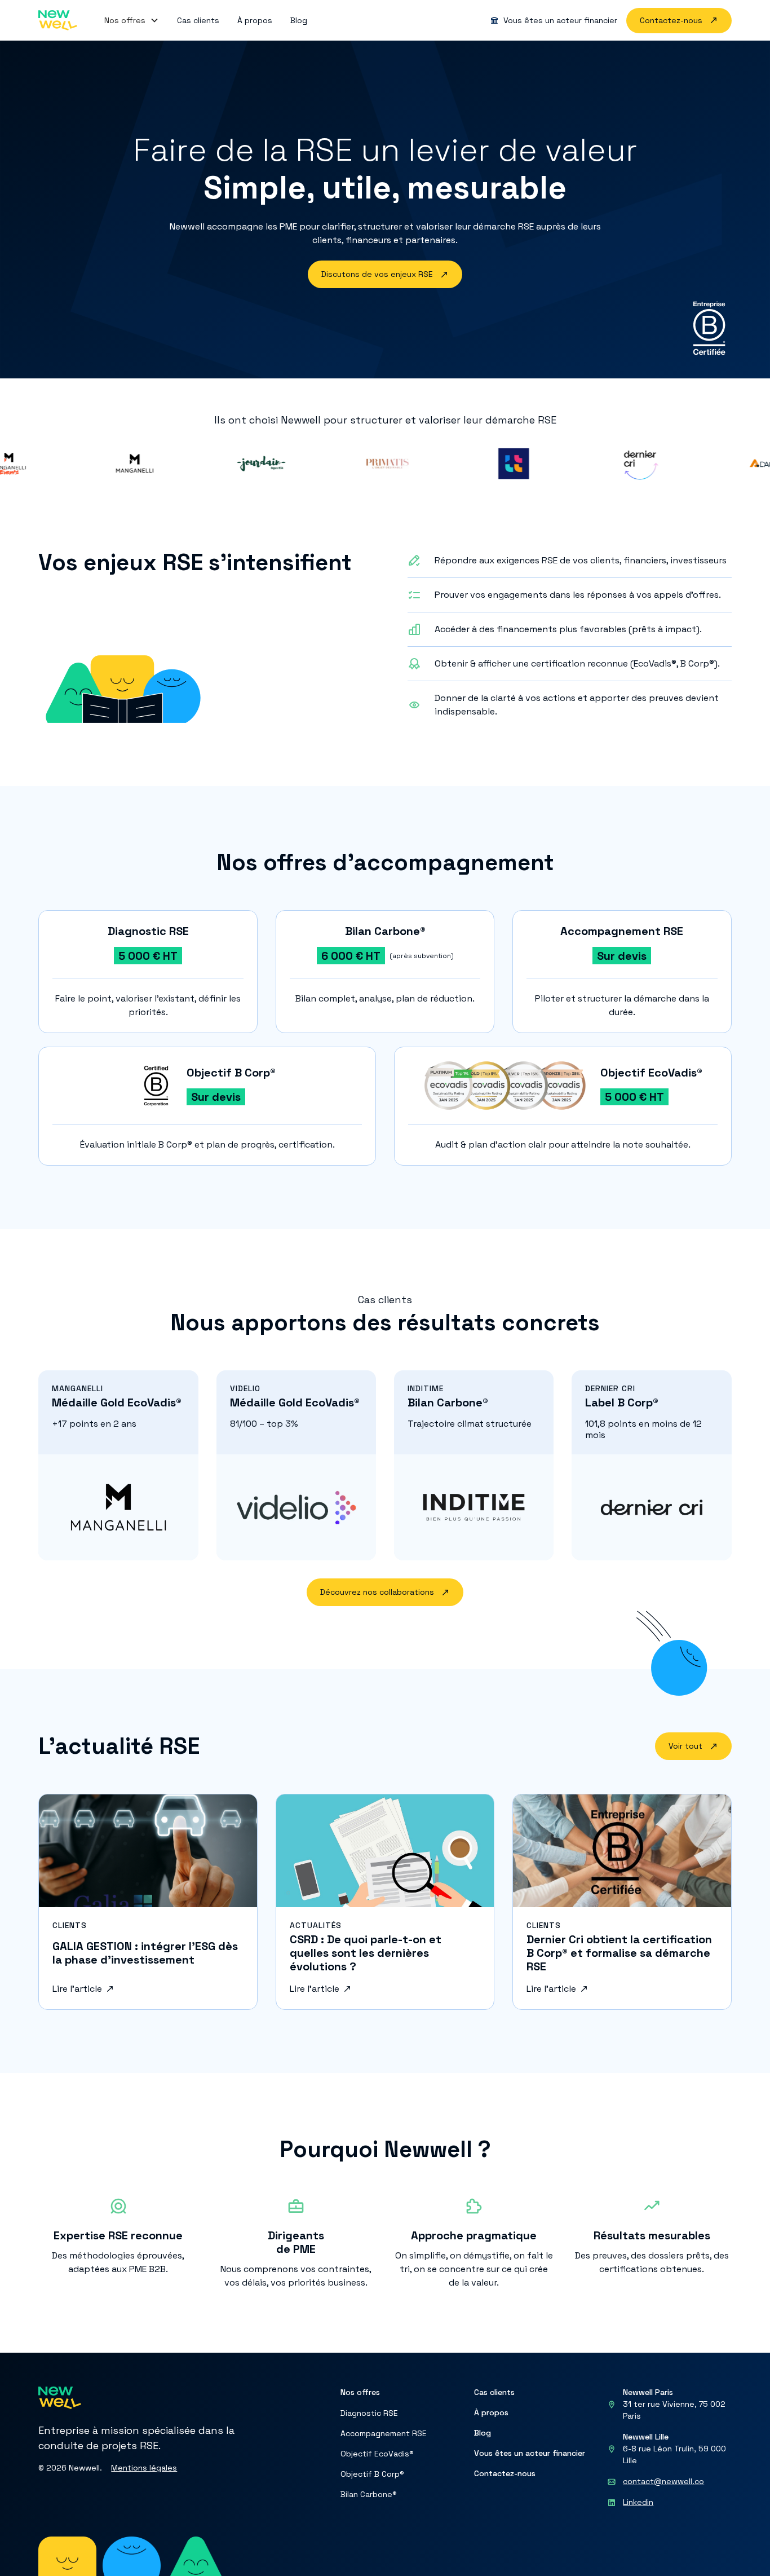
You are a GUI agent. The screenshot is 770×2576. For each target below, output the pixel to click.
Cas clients (494, 2392)
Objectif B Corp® (372, 2474)
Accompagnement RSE (384, 2433)
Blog (483, 2433)
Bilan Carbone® (369, 2494)
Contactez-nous (505, 2473)
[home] (57, 20)
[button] (132, 20)
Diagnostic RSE (369, 2413)
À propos (491, 2412)
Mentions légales (144, 2468)
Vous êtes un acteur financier (530, 2453)
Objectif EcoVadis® (377, 2454)
